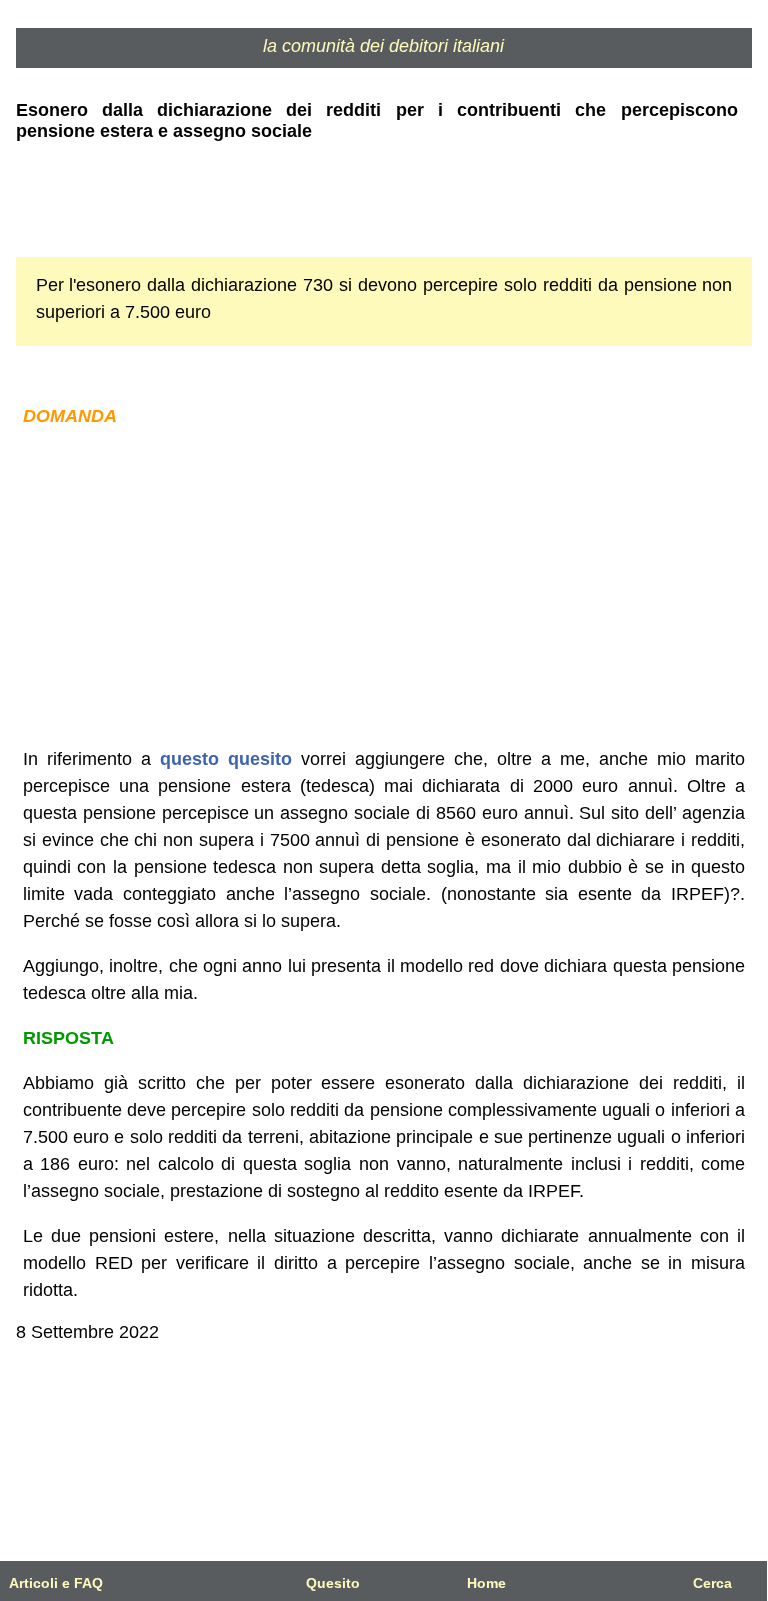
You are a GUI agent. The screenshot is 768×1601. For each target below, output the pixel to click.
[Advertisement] (384, 588)
